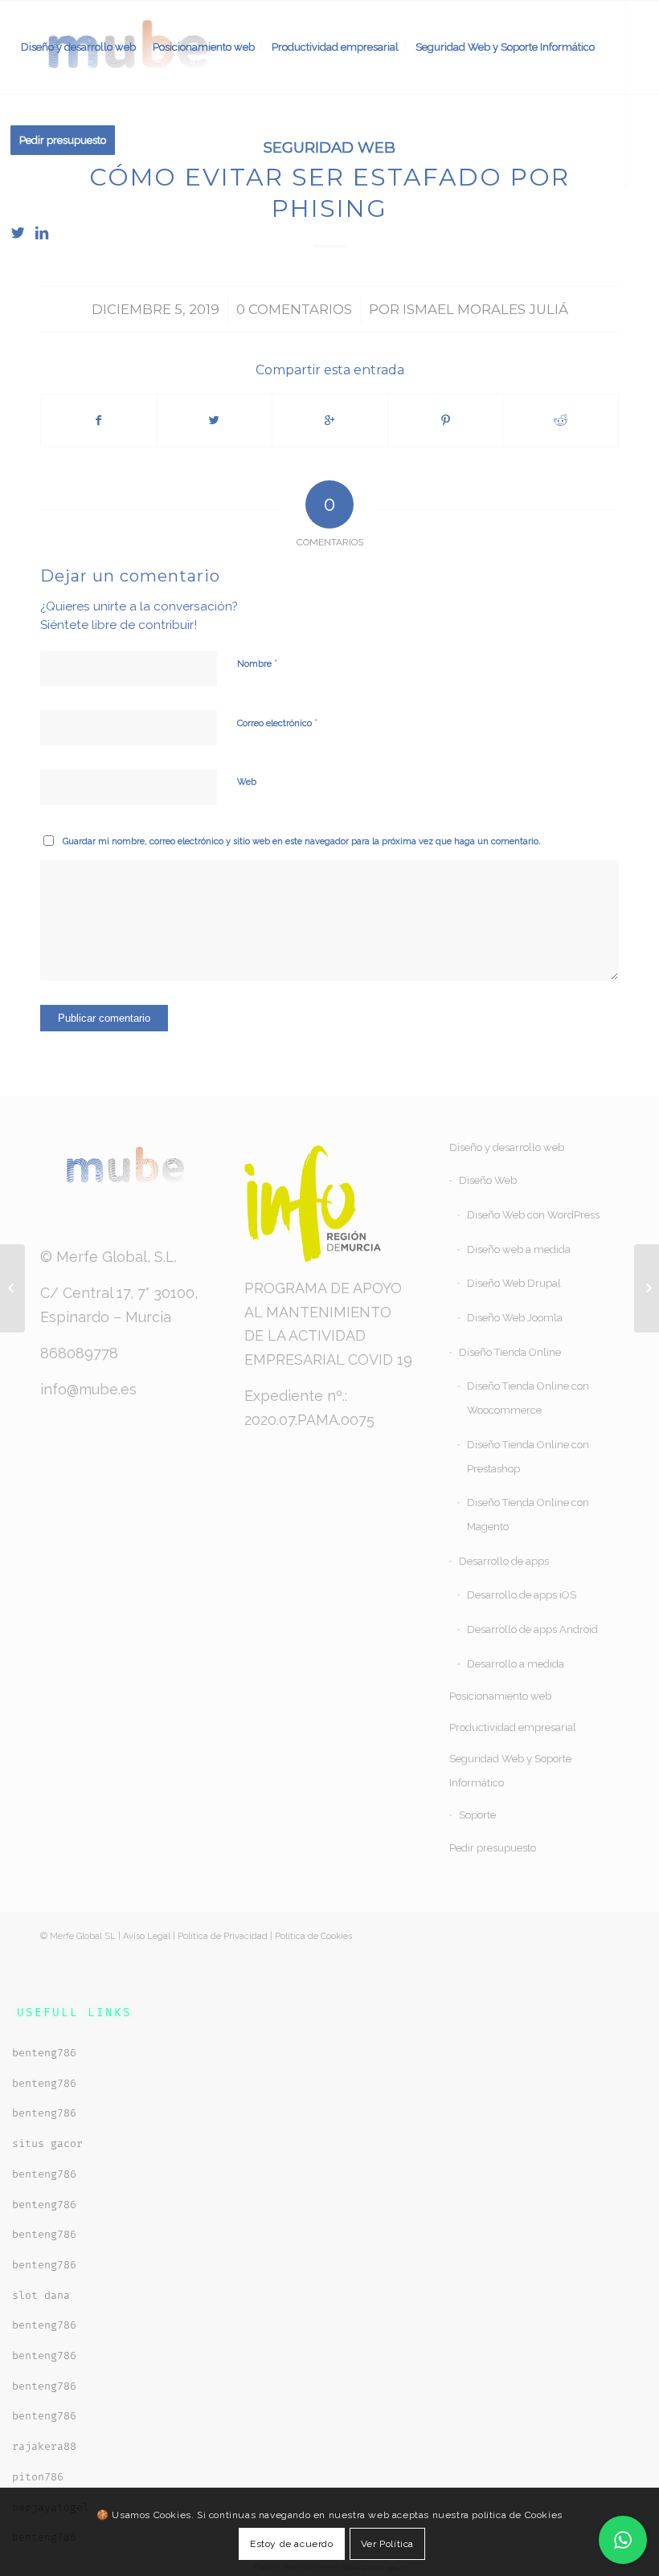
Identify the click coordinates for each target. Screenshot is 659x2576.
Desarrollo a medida (516, 1664)
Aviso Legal (147, 1936)
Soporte (477, 1815)
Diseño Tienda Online (510, 1352)
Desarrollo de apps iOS (522, 1595)
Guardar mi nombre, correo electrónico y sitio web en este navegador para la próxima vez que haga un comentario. (302, 841)
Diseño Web (488, 1180)
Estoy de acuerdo (292, 2544)
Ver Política (387, 2544)
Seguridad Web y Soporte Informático (510, 1771)
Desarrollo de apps (504, 1561)
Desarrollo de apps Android (532, 1629)
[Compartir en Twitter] (215, 420)
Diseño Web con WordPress (533, 1215)
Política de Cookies (313, 1936)
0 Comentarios (294, 309)
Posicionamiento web (500, 1696)
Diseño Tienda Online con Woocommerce (528, 1398)
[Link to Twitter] (18, 233)
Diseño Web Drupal (514, 1283)
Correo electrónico (277, 723)
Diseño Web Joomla (515, 1318)
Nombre (257, 663)
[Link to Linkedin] (42, 233)
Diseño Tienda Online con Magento (528, 1515)
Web (247, 782)
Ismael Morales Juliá (485, 309)
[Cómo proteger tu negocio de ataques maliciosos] (12, 1288)
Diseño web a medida (519, 1249)
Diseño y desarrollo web (507, 1147)
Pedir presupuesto (493, 1848)
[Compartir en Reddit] (561, 420)
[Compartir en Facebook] (99, 420)
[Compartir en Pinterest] (446, 420)
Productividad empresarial (513, 1727)
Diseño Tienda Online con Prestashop (528, 1457)
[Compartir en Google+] (330, 420)
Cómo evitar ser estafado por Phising (329, 193)
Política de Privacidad (223, 1936)
